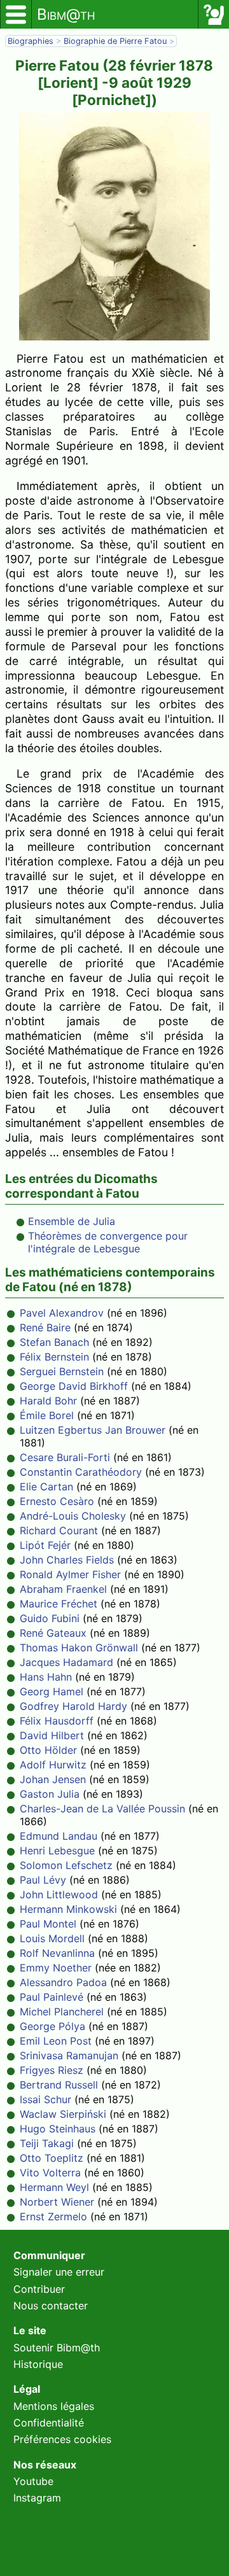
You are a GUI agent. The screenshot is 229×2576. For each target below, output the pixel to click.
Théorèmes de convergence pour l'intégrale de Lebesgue (108, 1242)
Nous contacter (51, 2306)
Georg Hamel (52, 1691)
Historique (38, 2364)
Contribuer (39, 2289)
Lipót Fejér (45, 1545)
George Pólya (52, 2026)
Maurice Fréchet (59, 1604)
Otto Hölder (48, 1750)
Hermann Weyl (54, 2187)
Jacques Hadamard (66, 1662)
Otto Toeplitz (52, 2158)
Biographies (31, 41)
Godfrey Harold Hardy (73, 1706)
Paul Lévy (43, 1880)
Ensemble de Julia (72, 1221)
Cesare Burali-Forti (65, 1457)
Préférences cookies (62, 2439)
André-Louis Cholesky (73, 1516)
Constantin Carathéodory (81, 1472)
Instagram (37, 2498)
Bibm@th (66, 14)
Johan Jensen (53, 1779)
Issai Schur (45, 2099)
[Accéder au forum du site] (214, 15)
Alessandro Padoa (63, 1982)
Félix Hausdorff (57, 1721)
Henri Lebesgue (57, 1851)
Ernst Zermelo (53, 2216)
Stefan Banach (54, 1342)
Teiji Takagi (47, 2143)
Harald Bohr (48, 1401)
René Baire (45, 1327)
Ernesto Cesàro (57, 1501)
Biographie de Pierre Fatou (116, 41)
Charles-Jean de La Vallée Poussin (102, 1809)
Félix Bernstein (54, 1357)
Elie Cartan (46, 1487)
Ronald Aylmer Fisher (70, 1574)
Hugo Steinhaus (58, 2129)
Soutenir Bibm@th (57, 2348)
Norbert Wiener (57, 2202)
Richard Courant (59, 1530)
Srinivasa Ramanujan (69, 2055)
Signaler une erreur (59, 2272)
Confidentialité (49, 2423)
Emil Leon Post (56, 2041)
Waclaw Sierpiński (63, 2114)
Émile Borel (47, 1415)
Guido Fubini (50, 1618)
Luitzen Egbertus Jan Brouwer (93, 1430)
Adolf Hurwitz (53, 1765)
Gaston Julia (50, 1794)
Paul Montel (48, 1924)
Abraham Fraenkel (63, 1589)
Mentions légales (54, 2406)
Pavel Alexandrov (62, 1313)
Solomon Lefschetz (66, 1865)
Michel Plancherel (62, 2012)
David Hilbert (52, 1735)
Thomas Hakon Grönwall (79, 1648)
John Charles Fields (67, 1560)
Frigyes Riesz (52, 2070)
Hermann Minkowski (68, 1909)
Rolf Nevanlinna (57, 1953)
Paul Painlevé (52, 1997)
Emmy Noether (56, 1968)
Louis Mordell (52, 1938)
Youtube (33, 2481)
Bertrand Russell (59, 2085)
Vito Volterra (50, 2173)
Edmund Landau (59, 1836)
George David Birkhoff (74, 1386)
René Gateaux (53, 1633)
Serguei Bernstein (62, 1371)
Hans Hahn (46, 1677)
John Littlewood (59, 1894)
